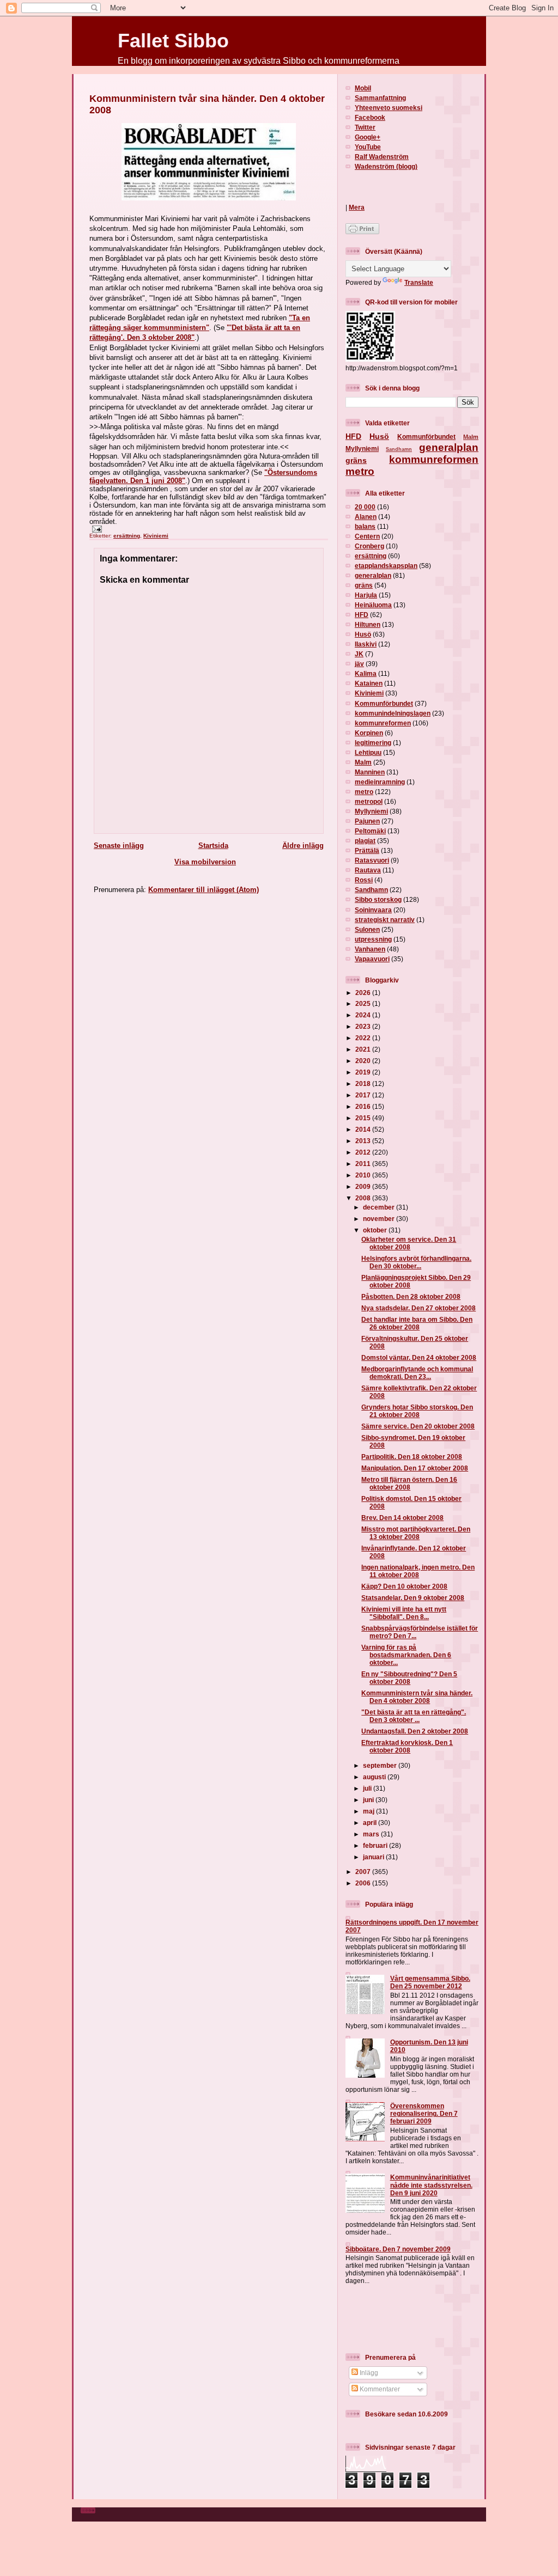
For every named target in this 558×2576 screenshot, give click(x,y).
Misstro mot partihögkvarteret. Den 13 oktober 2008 (416, 1533)
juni (369, 1800)
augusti (375, 1777)
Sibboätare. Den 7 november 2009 (398, 2249)
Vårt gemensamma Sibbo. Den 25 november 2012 (430, 1982)
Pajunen (367, 821)
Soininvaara (373, 910)
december (380, 1207)
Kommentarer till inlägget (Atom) (204, 890)
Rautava (368, 870)
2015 (364, 1118)
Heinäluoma (373, 605)
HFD (353, 436)
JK (359, 654)
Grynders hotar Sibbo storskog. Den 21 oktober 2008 (417, 1411)
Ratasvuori (372, 860)
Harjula (366, 595)
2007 (364, 1872)
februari (376, 1845)
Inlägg (368, 2373)
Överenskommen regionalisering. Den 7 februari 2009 (424, 2113)
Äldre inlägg (303, 846)
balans (365, 526)
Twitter (365, 127)
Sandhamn (399, 449)
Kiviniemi (156, 536)
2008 (364, 1198)
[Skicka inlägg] (96, 529)
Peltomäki (370, 831)
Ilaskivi (366, 644)
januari (374, 1857)
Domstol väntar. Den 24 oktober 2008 (419, 1357)
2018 (364, 1083)
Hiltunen (368, 624)
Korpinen (369, 733)
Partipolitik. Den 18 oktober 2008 (412, 1457)
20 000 (365, 507)
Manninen (370, 772)
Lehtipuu (368, 752)
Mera (357, 207)
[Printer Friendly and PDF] (362, 232)
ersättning (127, 536)
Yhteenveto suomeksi (389, 108)
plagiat (365, 841)
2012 (364, 1152)
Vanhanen (370, 949)
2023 (364, 1026)
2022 (364, 1038)
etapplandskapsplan (386, 566)
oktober (376, 1230)
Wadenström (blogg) (386, 166)
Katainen (369, 683)
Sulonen (367, 929)
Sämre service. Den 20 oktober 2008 (418, 1426)
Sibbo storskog (378, 899)
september (381, 1765)
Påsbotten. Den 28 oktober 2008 (411, 1296)
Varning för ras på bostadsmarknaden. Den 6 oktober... (406, 1655)
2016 (364, 1106)
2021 (364, 1049)
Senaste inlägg (119, 846)
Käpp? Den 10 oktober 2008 (404, 1586)
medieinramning (380, 782)
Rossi (364, 880)
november (380, 1219)
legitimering (373, 743)
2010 (364, 1175)
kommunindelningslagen (393, 713)
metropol (369, 801)
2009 (364, 1186)
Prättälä (367, 850)
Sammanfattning (380, 98)
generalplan (449, 447)
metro (360, 471)
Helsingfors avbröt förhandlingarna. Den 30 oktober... (416, 1262)
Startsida (213, 846)
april (371, 1823)
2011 (364, 1164)
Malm (471, 437)
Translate (419, 282)
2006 (364, 1883)
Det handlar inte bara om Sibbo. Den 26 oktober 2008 (417, 1323)
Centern (367, 536)
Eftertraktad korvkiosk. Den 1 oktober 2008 (407, 1746)
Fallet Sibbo (173, 41)
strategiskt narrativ (385, 920)
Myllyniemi (362, 448)
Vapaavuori (372, 959)
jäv (359, 664)
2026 (364, 993)
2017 (364, 1095)
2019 (364, 1072)
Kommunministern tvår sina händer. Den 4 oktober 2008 (417, 1697)
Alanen (366, 517)
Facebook (370, 117)
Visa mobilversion (205, 862)
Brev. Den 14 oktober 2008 (402, 1518)
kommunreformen (434, 459)
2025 (364, 1003)
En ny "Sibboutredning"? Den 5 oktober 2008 (409, 1678)
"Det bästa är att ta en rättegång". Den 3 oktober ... (414, 1716)
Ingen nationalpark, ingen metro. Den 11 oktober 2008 (418, 1571)
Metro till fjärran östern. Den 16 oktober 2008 (409, 1483)
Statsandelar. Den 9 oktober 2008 (413, 1598)
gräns (356, 460)
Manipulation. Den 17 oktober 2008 (415, 1468)
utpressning (373, 939)
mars (372, 1834)
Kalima (366, 673)
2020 (364, 1061)
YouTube (368, 147)
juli (368, 1788)
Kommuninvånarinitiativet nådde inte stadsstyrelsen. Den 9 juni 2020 (431, 2185)
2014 (364, 1129)
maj (369, 1811)
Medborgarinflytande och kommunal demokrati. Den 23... (417, 1373)
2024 (364, 1015)
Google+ (368, 137)
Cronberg (369, 546)
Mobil (363, 88)
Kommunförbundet (426, 437)
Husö (379, 436)
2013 (364, 1141)
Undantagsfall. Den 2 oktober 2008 (415, 1731)
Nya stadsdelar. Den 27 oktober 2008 (418, 1308)
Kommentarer (379, 2389)
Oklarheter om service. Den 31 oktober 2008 (409, 1243)
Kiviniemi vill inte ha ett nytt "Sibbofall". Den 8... (404, 1613)
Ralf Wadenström (382, 157)
